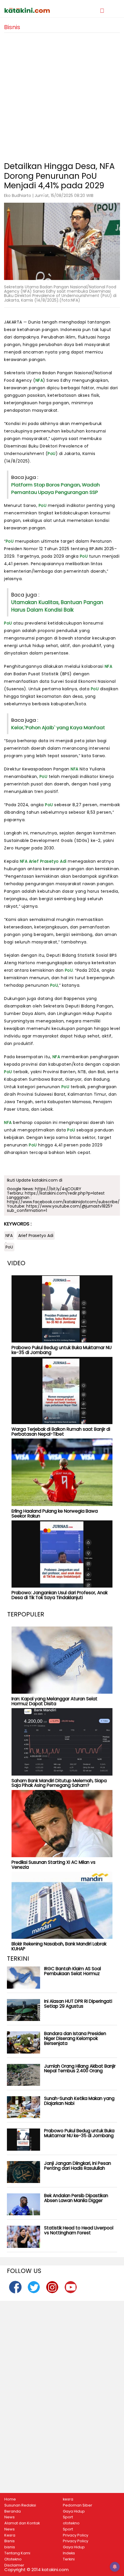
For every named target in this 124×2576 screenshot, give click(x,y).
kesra (68, 2499)
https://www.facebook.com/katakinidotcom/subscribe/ (63, 1202)
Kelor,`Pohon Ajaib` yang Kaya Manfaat (58, 727)
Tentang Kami (17, 2553)
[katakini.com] (33, 10)
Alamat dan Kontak (22, 2523)
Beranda (13, 2511)
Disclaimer (14, 2565)
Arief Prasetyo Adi (48, 861)
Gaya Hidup (74, 2511)
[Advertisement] (62, 95)
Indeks (69, 2553)
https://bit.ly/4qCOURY (58, 1189)
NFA (39, 380)
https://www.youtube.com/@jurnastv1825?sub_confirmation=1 (60, 1208)
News (10, 2517)
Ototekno (13, 2559)
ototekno (71, 2523)
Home (10, 2499)
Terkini (69, 2559)
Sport (68, 2517)
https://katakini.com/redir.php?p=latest (65, 1193)
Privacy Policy (76, 2535)
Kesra (10, 2535)
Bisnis (10, 2541)
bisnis (10, 2547)
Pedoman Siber (78, 2505)
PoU (52, 454)
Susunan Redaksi (20, 2505)
